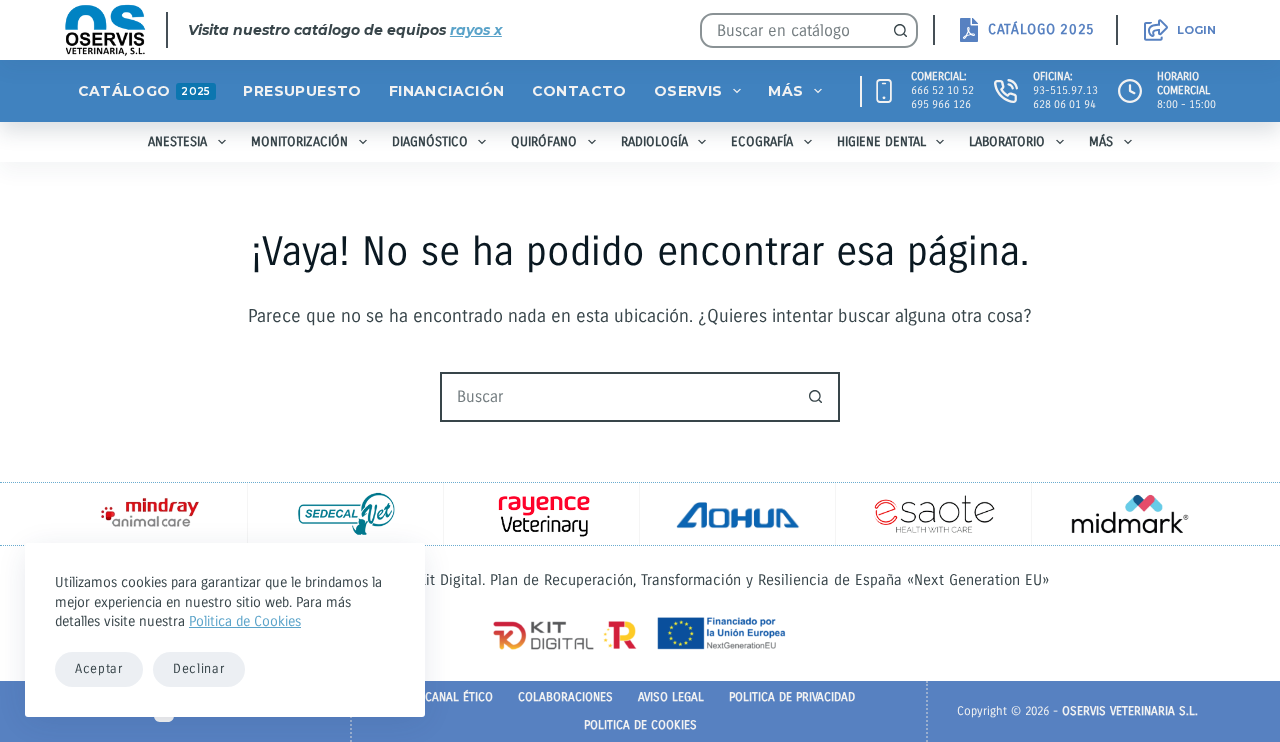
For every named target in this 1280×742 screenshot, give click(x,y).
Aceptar (99, 669)
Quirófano (544, 142)
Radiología (654, 142)
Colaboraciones (565, 697)
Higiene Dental (881, 142)
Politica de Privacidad (792, 697)
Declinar (199, 669)
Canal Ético (459, 697)
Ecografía (762, 142)
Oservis (688, 91)
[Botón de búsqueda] (900, 30)
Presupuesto (302, 91)
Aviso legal (671, 697)
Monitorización (299, 142)
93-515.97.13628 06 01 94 (1065, 97)
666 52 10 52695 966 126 (942, 97)
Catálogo (144, 91)
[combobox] (793, 30)
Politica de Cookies (245, 621)
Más (785, 91)
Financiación (447, 91)
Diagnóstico (430, 142)
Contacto (579, 91)
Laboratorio (1007, 142)
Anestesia (177, 142)
